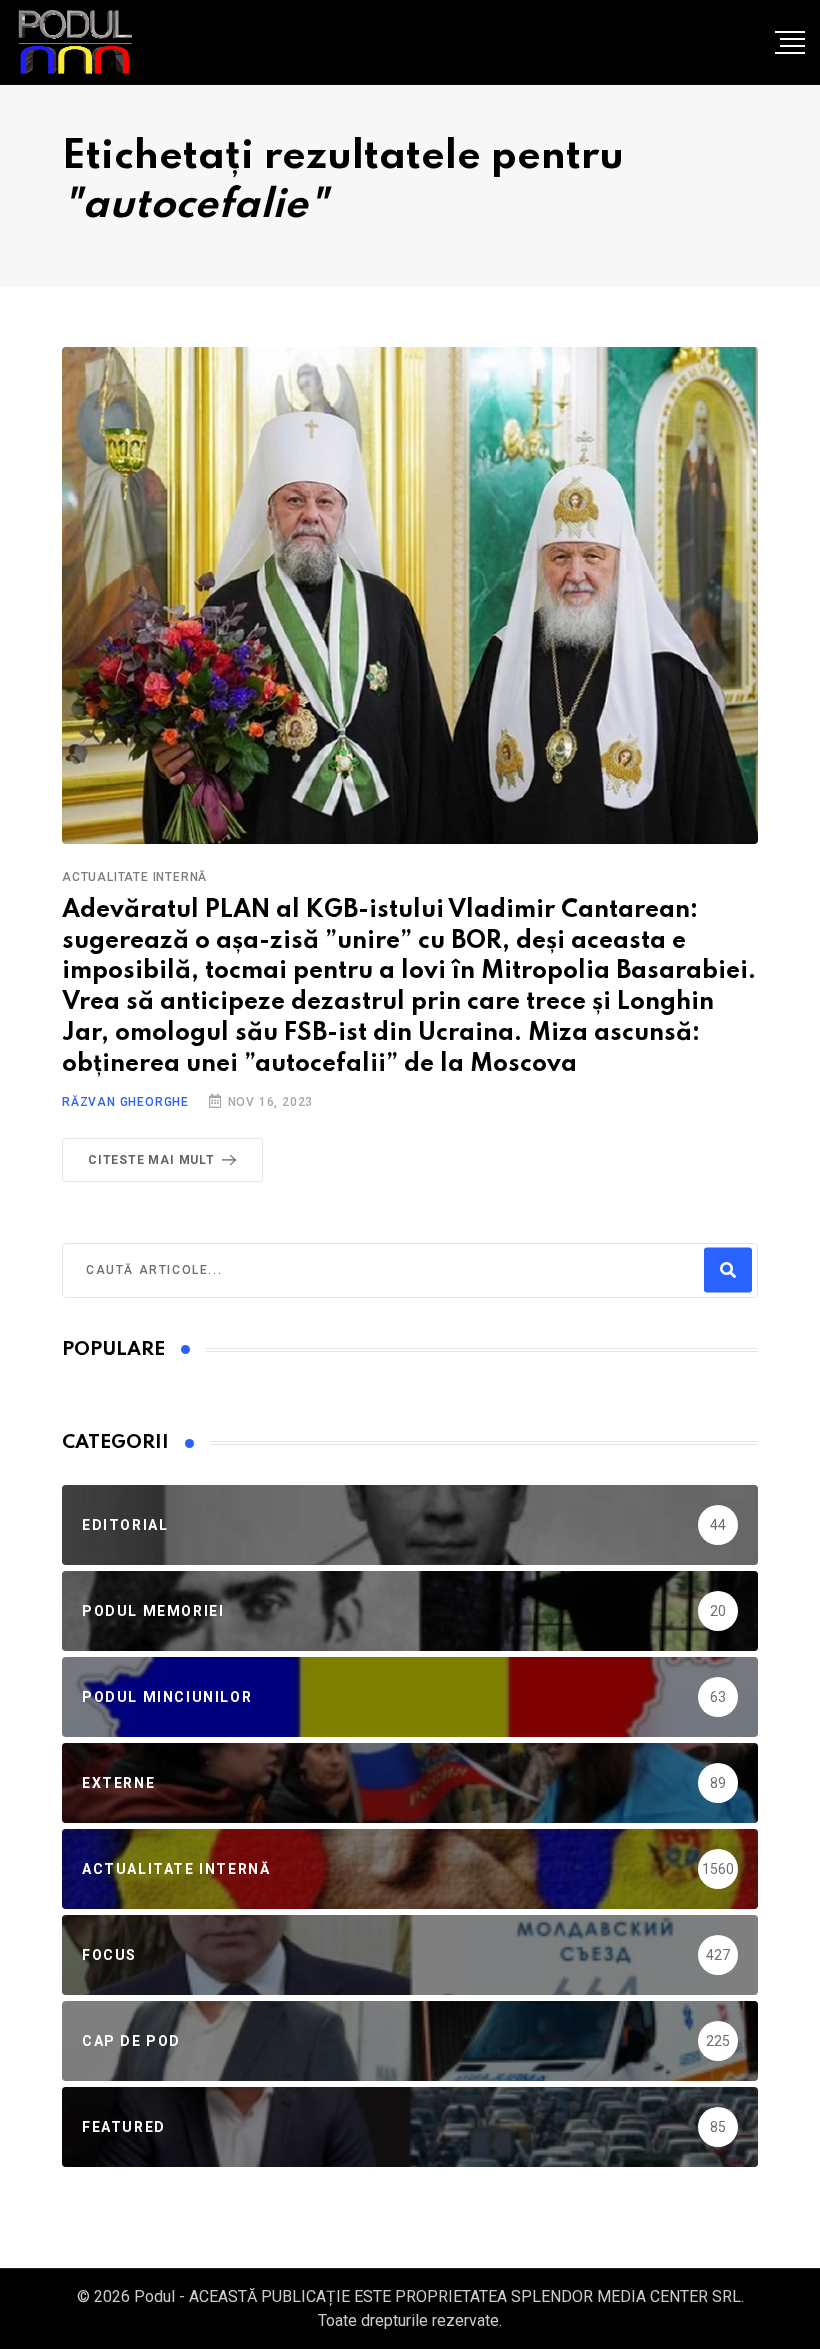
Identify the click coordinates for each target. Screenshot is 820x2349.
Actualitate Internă (134, 877)
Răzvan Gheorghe (125, 1102)
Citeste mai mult (151, 1160)
